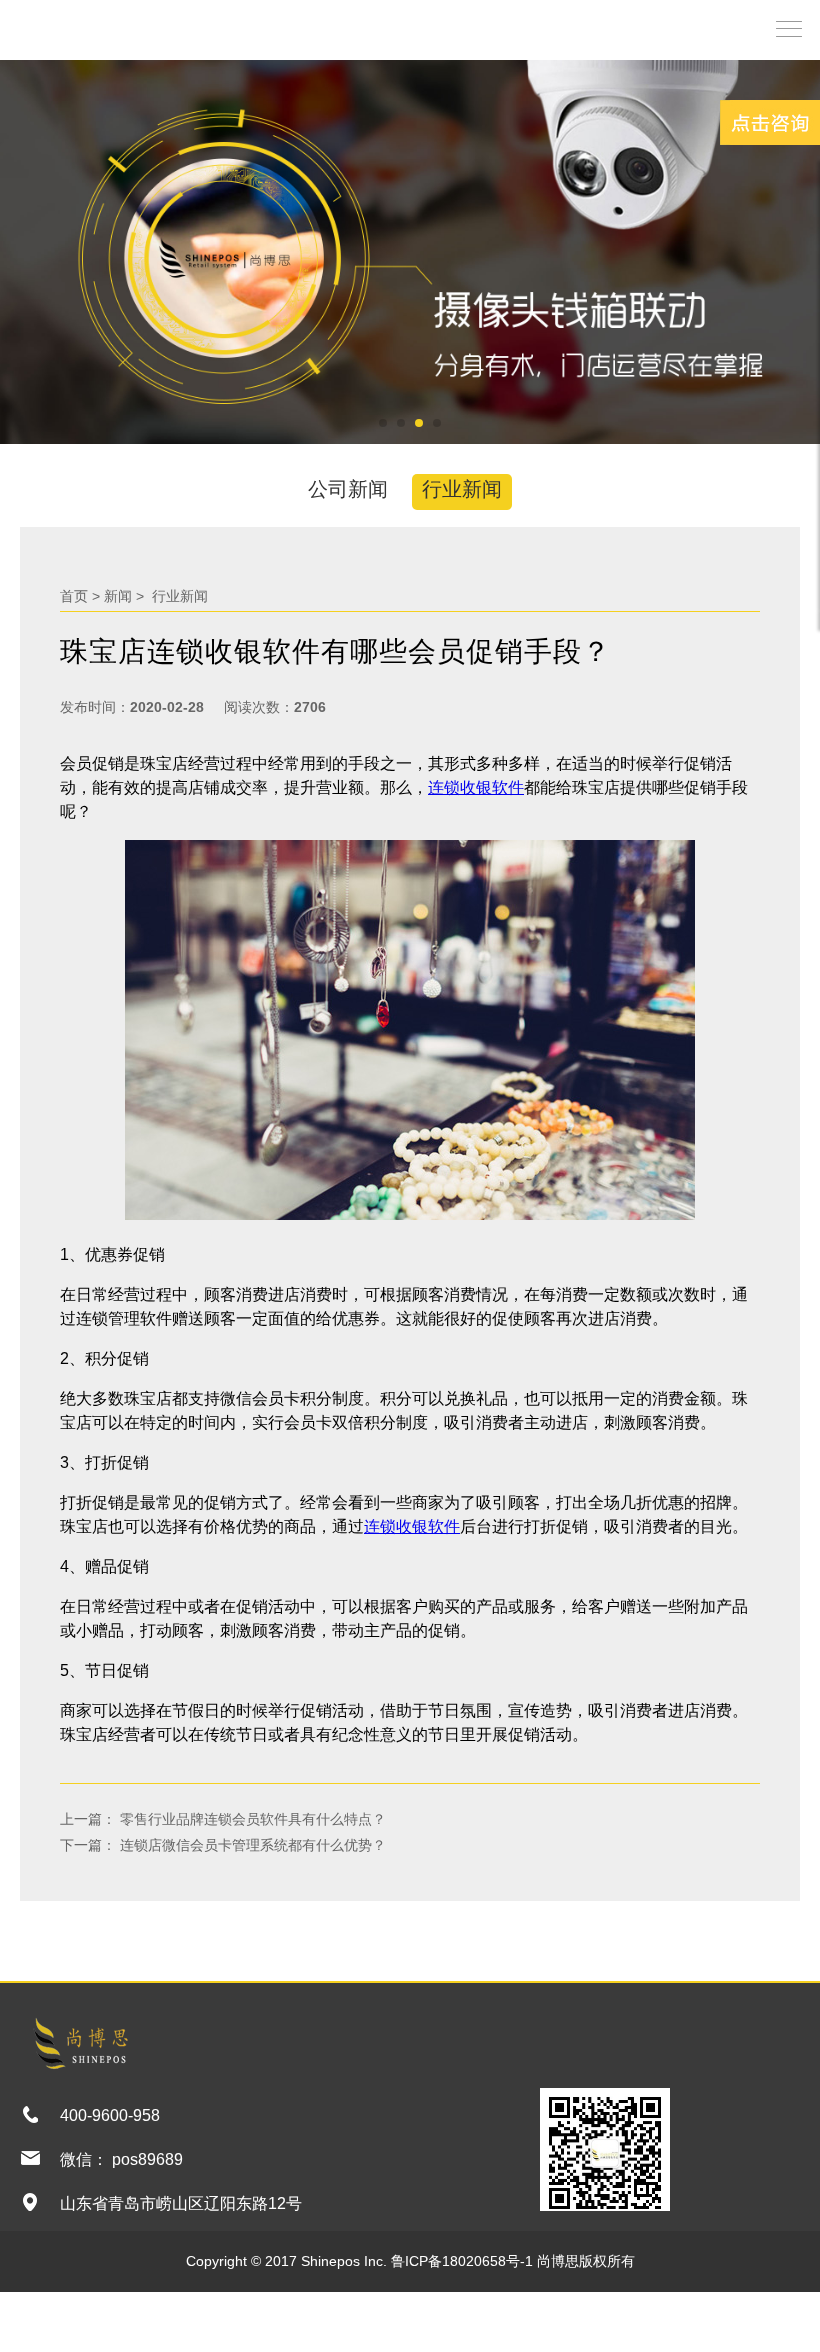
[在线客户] (770, 122)
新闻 (118, 596)
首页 (74, 596)
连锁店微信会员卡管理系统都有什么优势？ (251, 1845)
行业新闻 (462, 489)
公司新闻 (348, 489)
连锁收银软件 (476, 787)
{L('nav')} (784, 28)
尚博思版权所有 (586, 2261)
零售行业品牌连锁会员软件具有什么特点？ (251, 1819)
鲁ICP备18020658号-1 (462, 2261)
